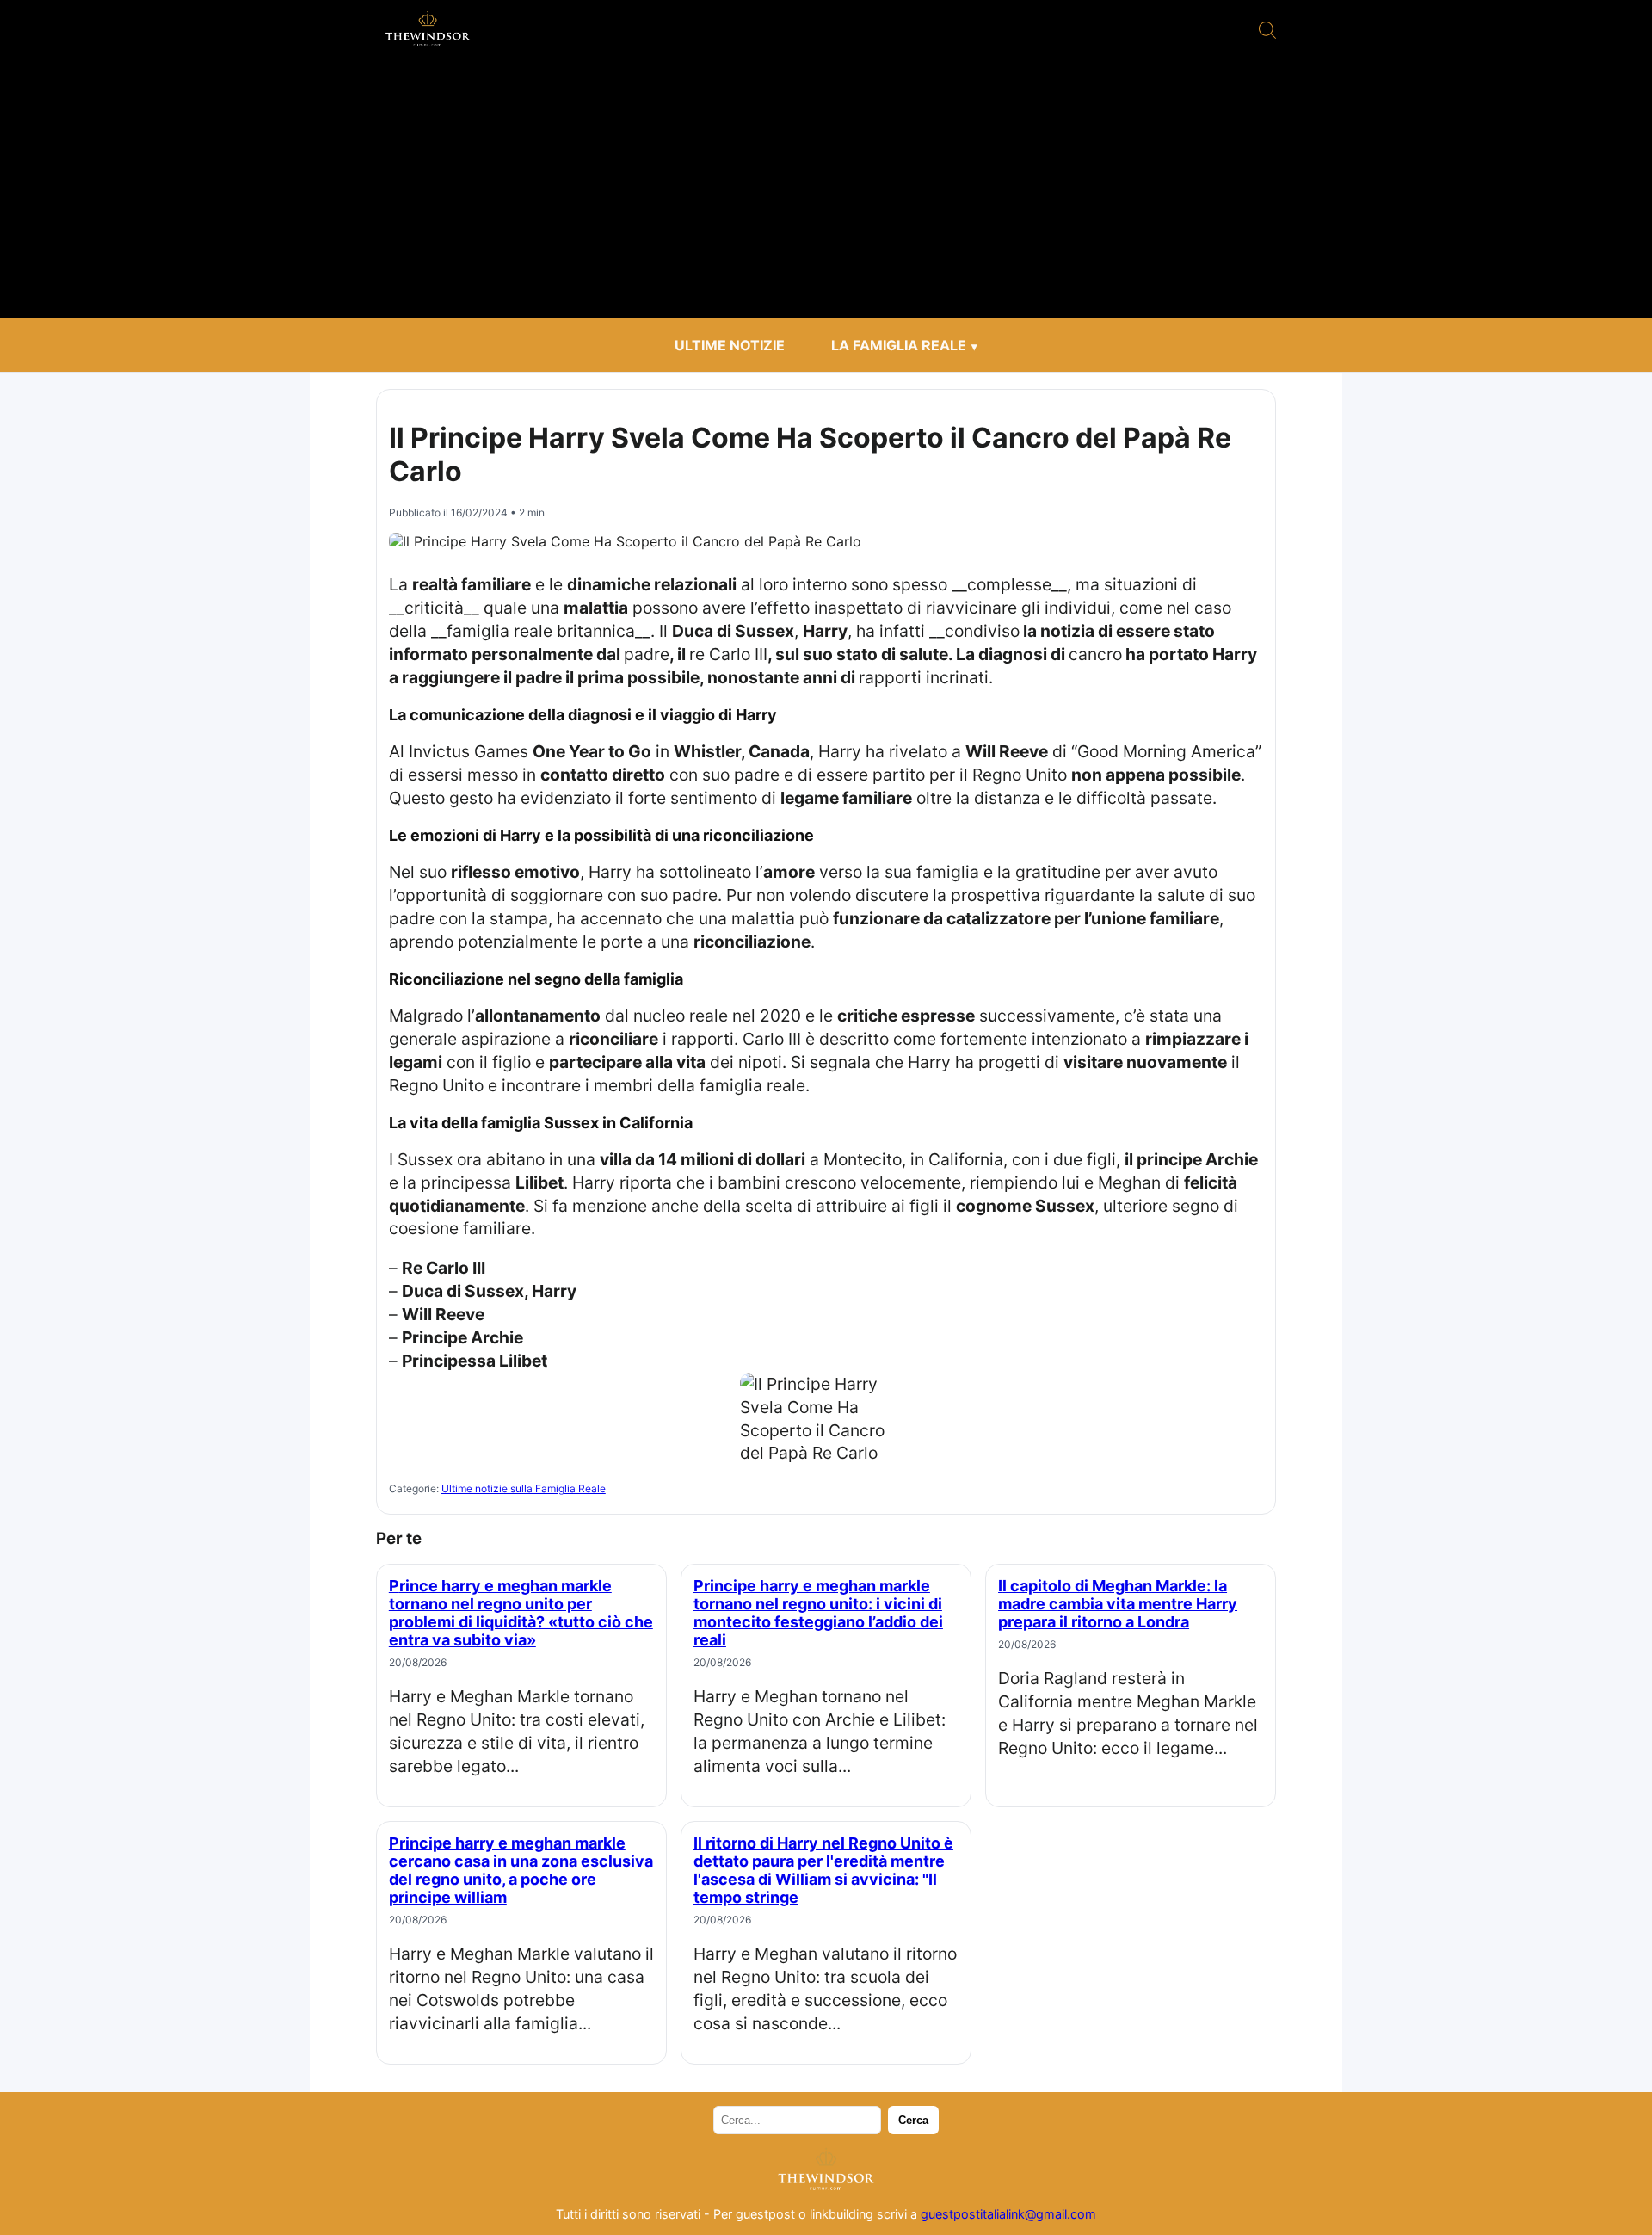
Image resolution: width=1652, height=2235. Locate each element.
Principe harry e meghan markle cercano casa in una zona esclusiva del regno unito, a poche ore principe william (521, 1870)
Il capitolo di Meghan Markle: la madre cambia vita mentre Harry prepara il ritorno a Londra (1118, 1604)
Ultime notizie (730, 345)
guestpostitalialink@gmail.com (1008, 2214)
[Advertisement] (826, 189)
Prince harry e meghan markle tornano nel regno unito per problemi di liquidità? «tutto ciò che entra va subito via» (521, 1613)
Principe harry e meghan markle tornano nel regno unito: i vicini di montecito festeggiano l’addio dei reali (818, 1613)
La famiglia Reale (899, 345)
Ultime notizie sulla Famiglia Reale (524, 1488)
